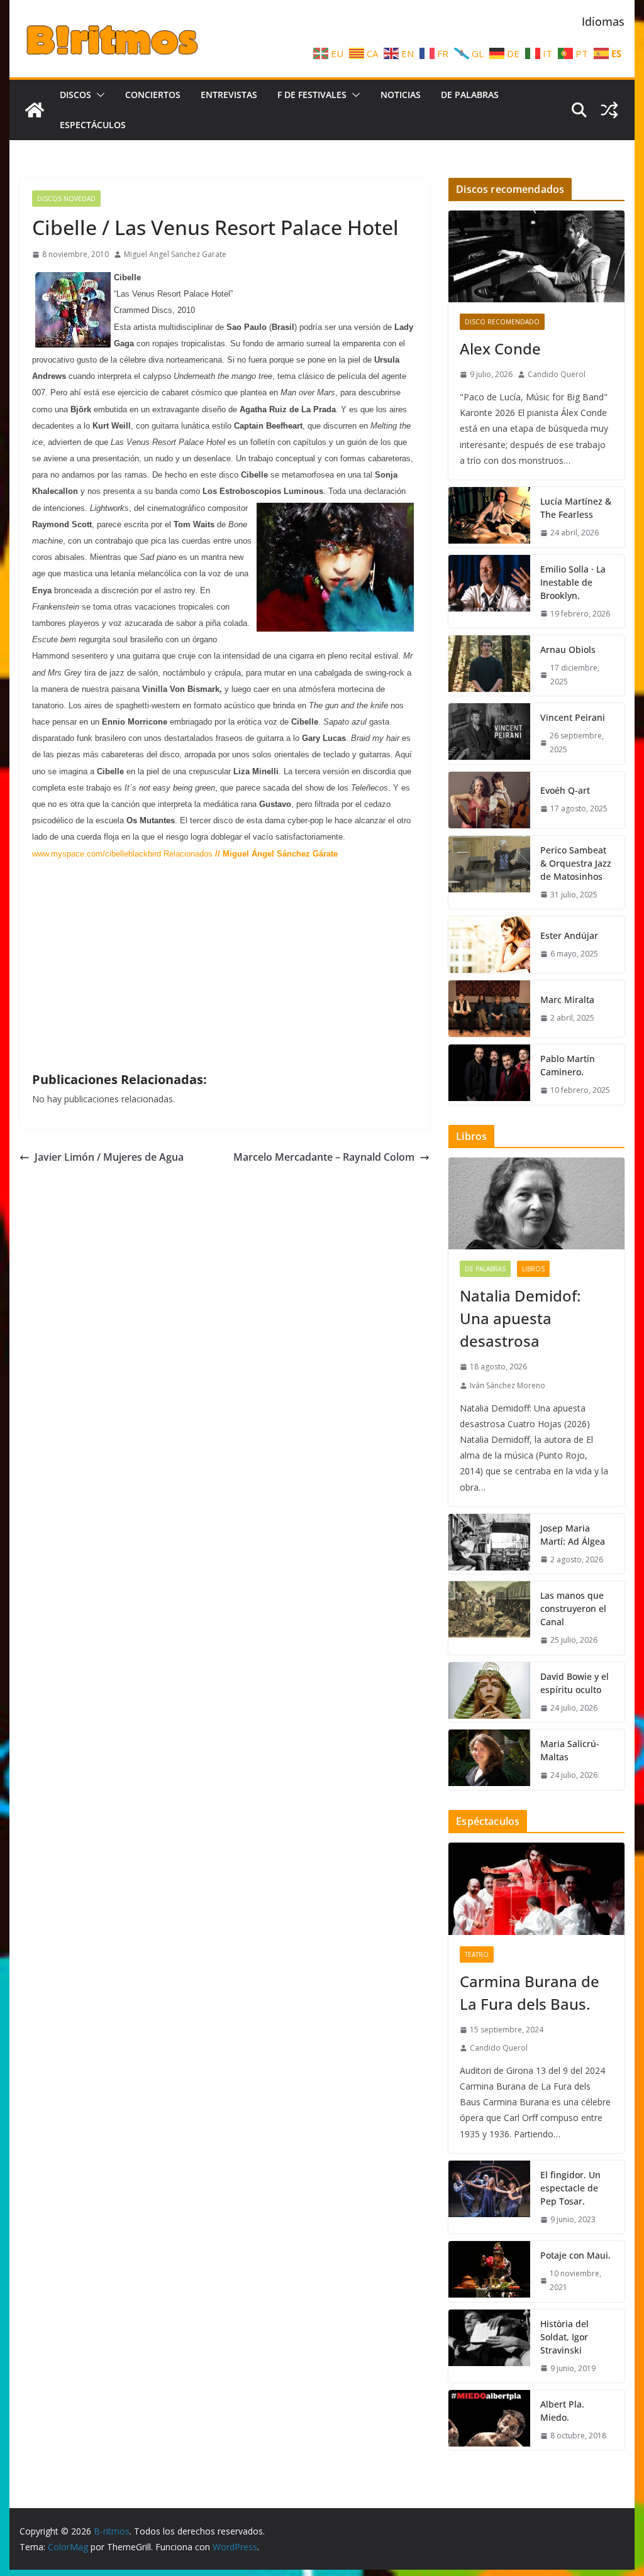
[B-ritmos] (35, 110)
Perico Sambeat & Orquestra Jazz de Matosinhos (576, 863)
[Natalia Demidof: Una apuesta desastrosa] (536, 1204)
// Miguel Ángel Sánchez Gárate (275, 854)
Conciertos (153, 95)
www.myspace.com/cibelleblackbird (97, 854)
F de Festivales (312, 95)
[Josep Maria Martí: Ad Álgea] (489, 1544)
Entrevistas (229, 95)
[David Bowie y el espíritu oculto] (489, 1692)
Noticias (401, 95)
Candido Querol (557, 374)
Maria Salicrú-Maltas (570, 1750)
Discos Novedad (66, 199)
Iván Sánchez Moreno (508, 1385)
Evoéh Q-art (565, 790)
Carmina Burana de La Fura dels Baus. (530, 1992)
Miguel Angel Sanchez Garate (175, 254)
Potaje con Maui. (575, 2255)
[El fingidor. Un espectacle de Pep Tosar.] (489, 2197)
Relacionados (188, 854)
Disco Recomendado (502, 322)
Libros (533, 1269)
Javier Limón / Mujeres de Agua (109, 1157)
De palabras (470, 95)
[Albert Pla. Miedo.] (489, 2420)
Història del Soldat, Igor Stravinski (564, 2337)
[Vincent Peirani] (489, 733)
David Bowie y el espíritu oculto (575, 1683)
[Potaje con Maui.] (489, 2271)
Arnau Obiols (568, 649)
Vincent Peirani (573, 717)
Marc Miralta (567, 1000)
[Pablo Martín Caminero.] (489, 1075)
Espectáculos (93, 125)
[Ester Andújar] (489, 945)
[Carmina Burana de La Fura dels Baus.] (536, 1889)
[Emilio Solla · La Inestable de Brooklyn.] (489, 592)
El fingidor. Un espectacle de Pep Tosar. (570, 2188)
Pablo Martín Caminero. (568, 1065)
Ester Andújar (569, 935)
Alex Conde (500, 348)
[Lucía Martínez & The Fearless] (489, 517)
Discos (75, 95)
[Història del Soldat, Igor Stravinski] (489, 2346)
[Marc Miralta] (489, 1009)
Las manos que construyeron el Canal (573, 1609)
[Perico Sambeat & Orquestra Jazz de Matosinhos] (489, 873)
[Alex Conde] (536, 257)
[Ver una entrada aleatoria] (609, 110)
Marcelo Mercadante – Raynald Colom (324, 1157)
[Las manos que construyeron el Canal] (489, 1618)
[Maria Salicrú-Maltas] (489, 1760)
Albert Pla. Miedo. (562, 2411)
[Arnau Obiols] (489, 666)
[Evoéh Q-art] (489, 800)
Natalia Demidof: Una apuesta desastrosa (520, 1318)
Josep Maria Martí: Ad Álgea (573, 1535)
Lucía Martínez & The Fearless (576, 508)
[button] (98, 95)
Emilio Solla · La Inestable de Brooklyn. (573, 582)
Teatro (477, 1954)
